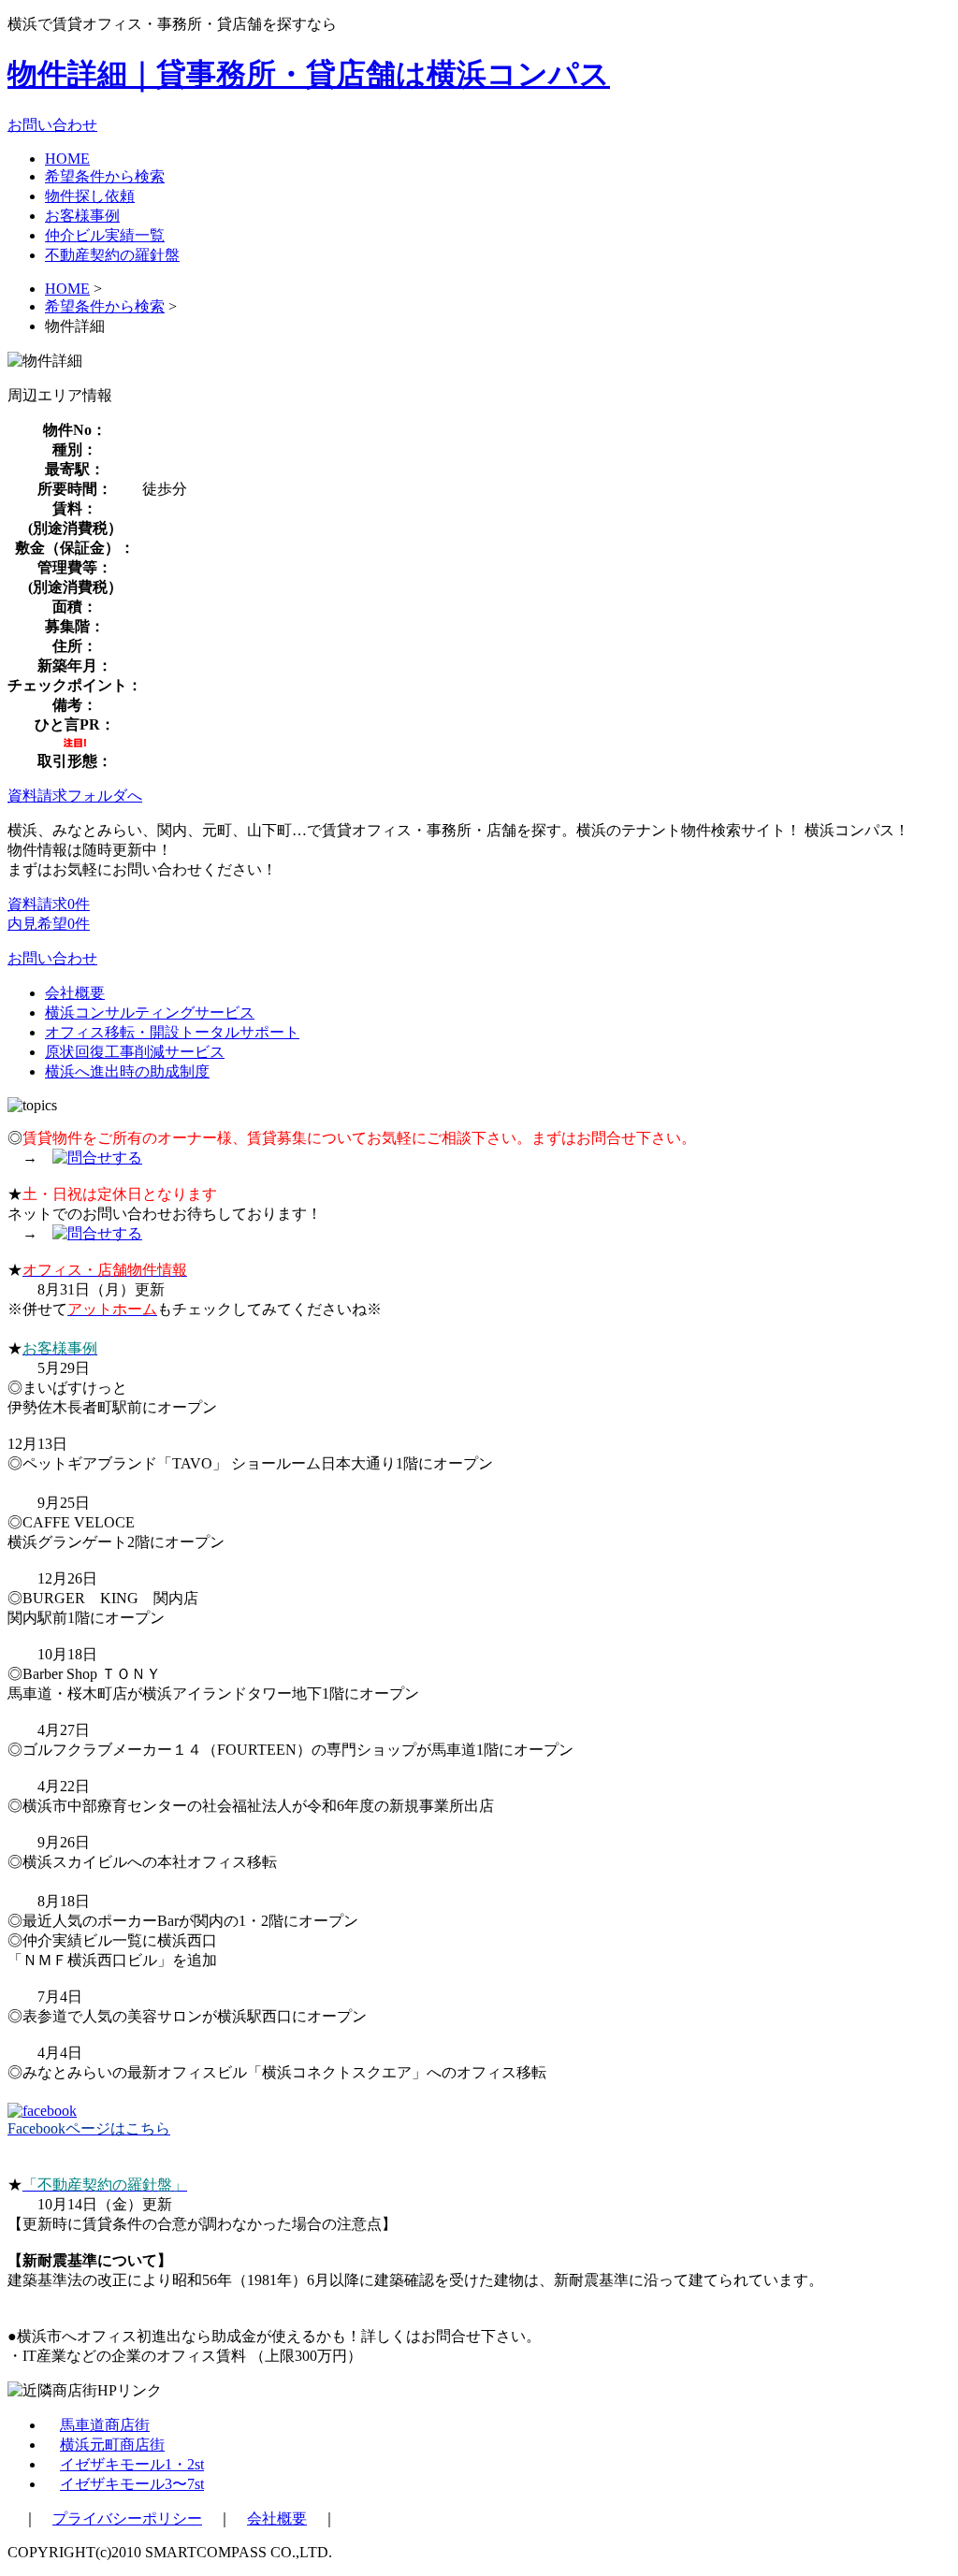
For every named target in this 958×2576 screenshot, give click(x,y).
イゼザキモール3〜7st (132, 2484)
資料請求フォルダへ (75, 796)
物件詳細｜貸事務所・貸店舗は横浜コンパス (309, 74)
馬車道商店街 (105, 2425)
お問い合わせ (52, 125)
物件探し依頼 (90, 196)
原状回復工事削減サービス (135, 1052)
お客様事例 (82, 216)
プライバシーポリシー (127, 2518)
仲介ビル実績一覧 (105, 235)
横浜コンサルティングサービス (150, 1013)
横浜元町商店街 (112, 2445)
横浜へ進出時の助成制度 (127, 1071)
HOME (67, 159)
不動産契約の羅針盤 (112, 255)
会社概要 (75, 993)
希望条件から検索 (105, 176)
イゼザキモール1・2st (132, 2464)
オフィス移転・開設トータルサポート (172, 1032)
